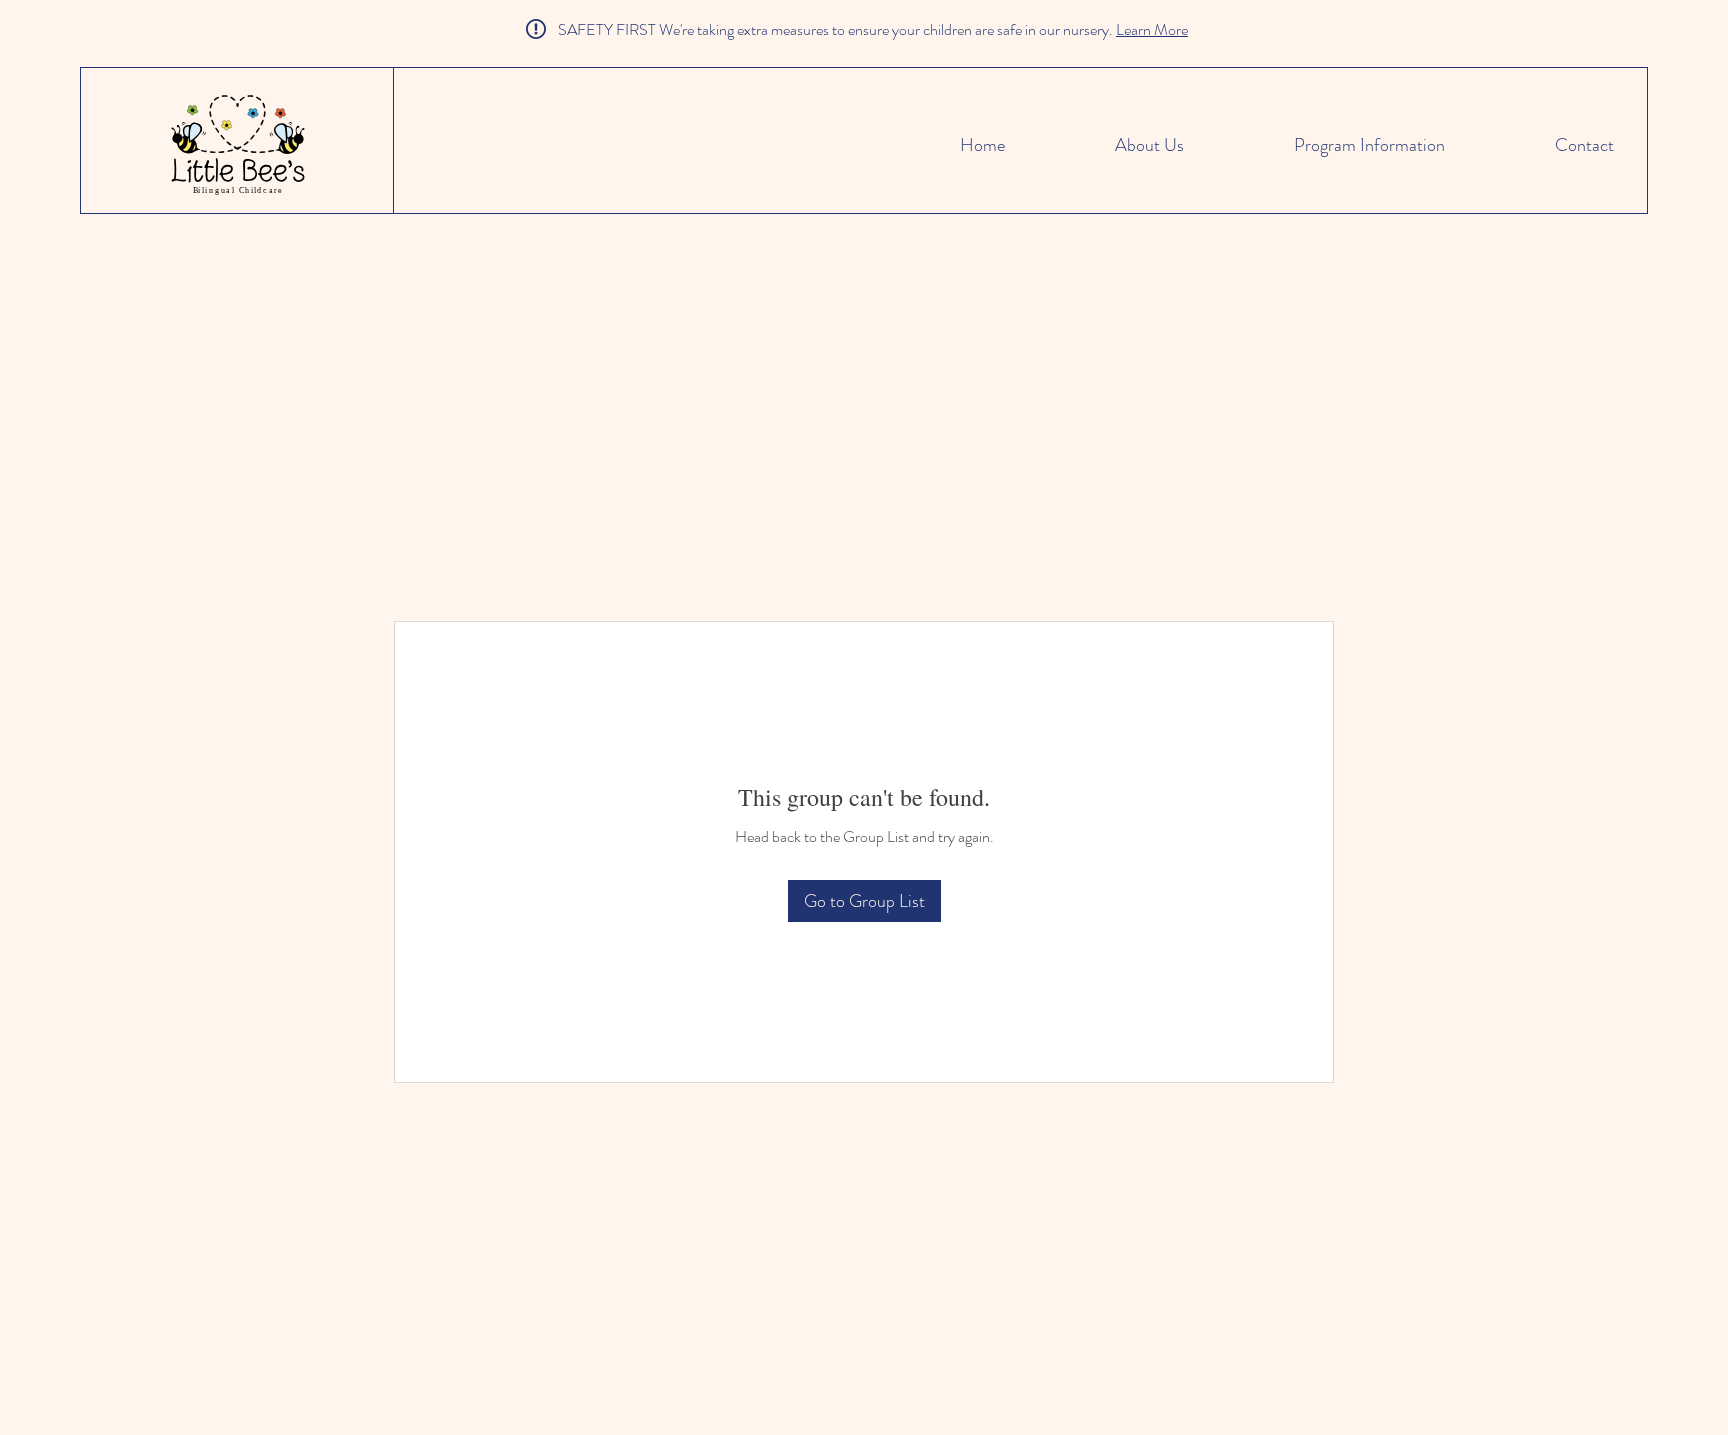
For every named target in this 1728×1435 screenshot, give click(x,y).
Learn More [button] (1152, 29)
